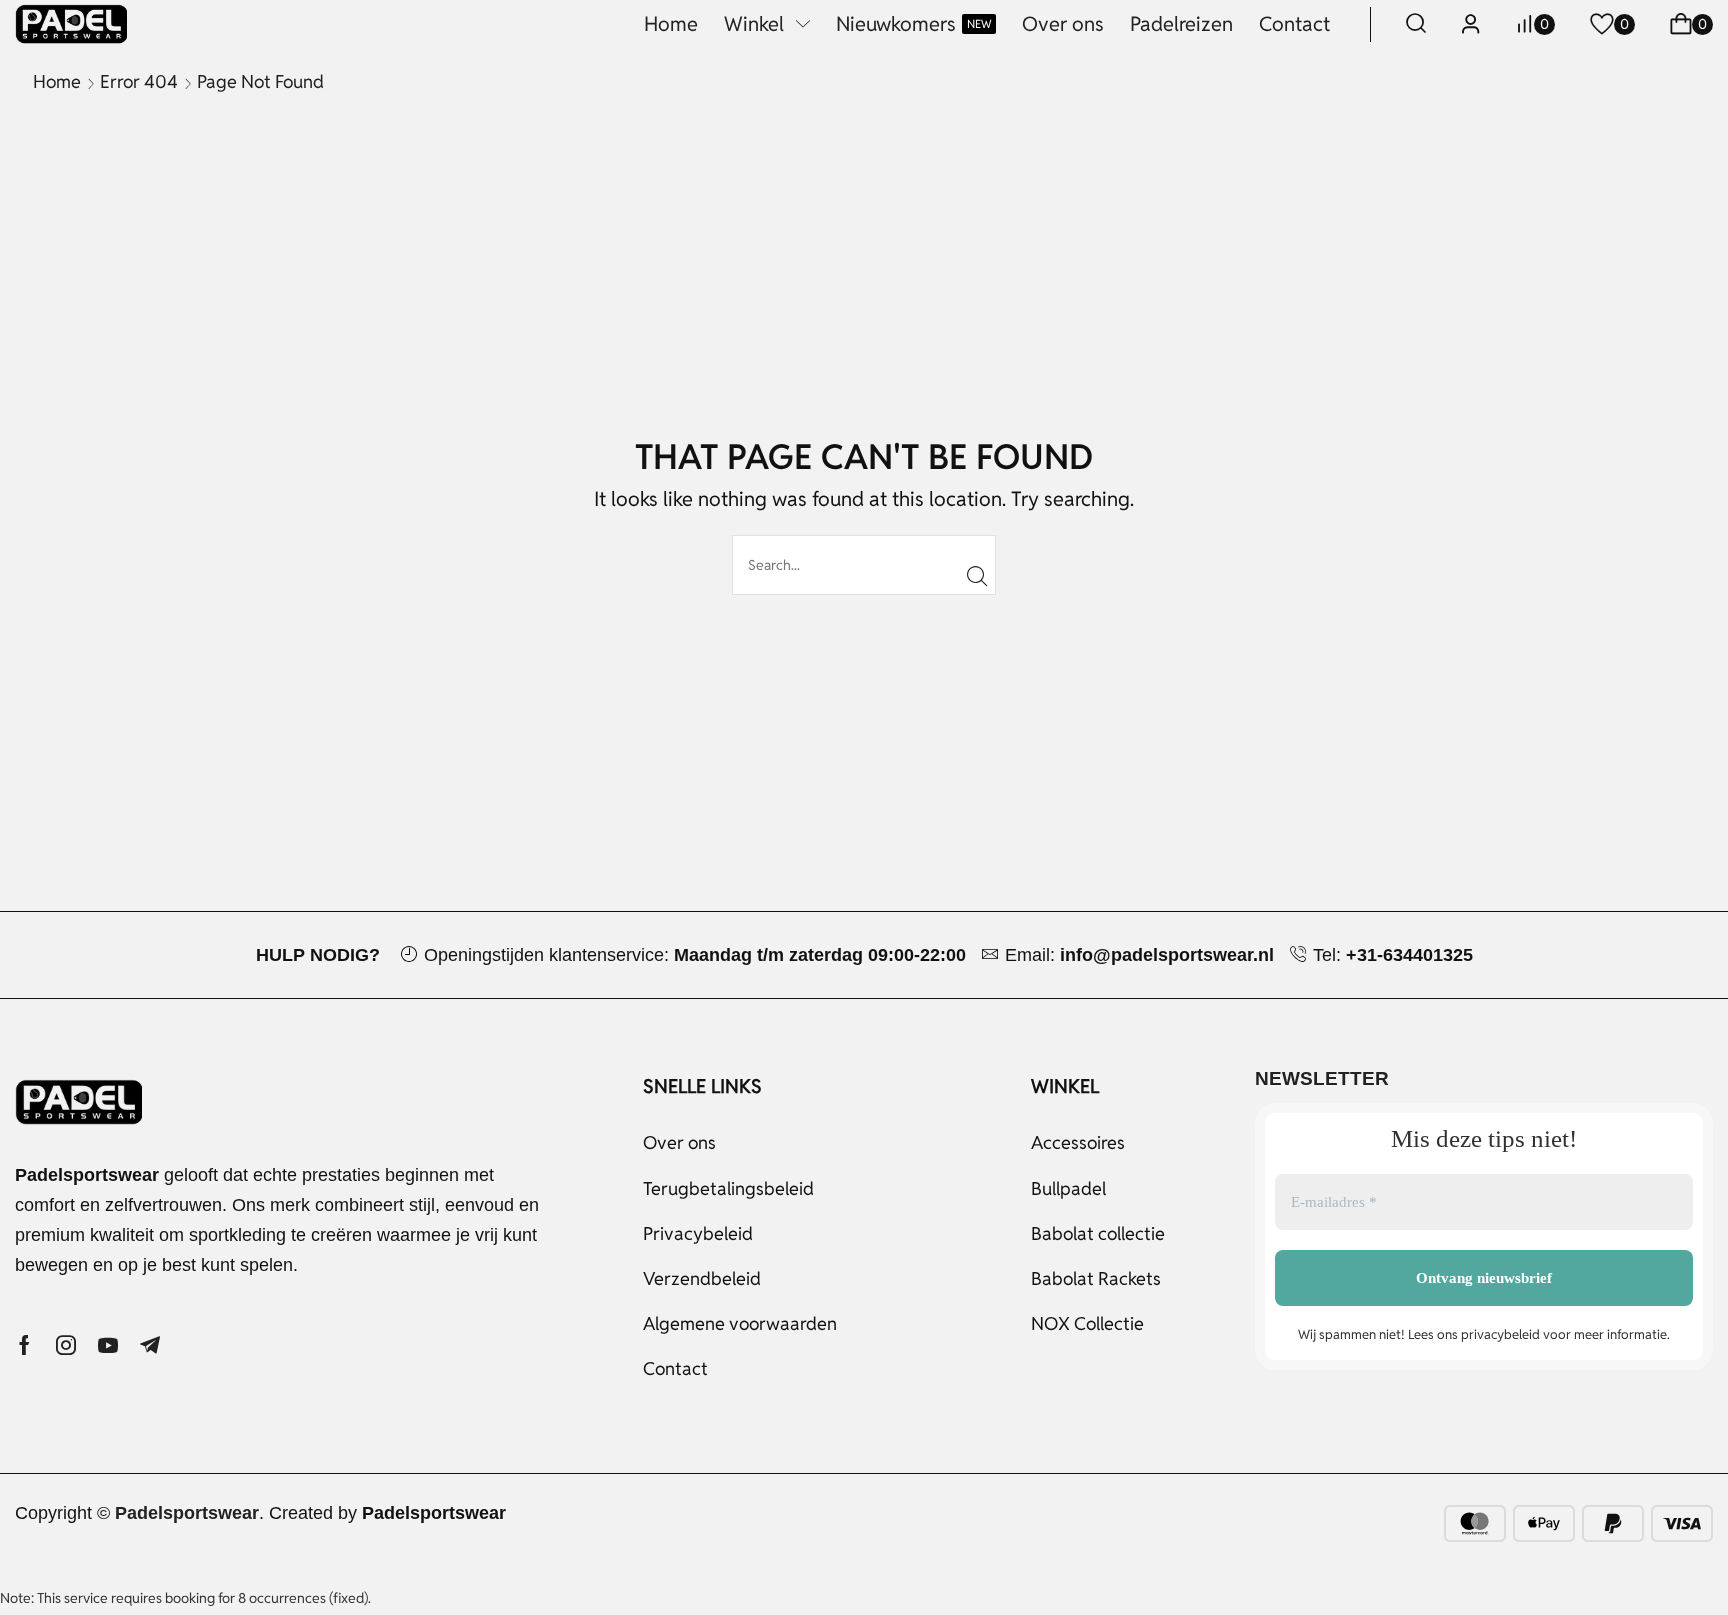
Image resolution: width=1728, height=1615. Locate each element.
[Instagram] (66, 1345)
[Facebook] (24, 1345)
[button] (1416, 24)
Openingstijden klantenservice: (695, 955)
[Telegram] (150, 1345)
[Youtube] (108, 1345)
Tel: (1393, 955)
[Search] (977, 576)
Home (57, 81)
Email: (1139, 955)
